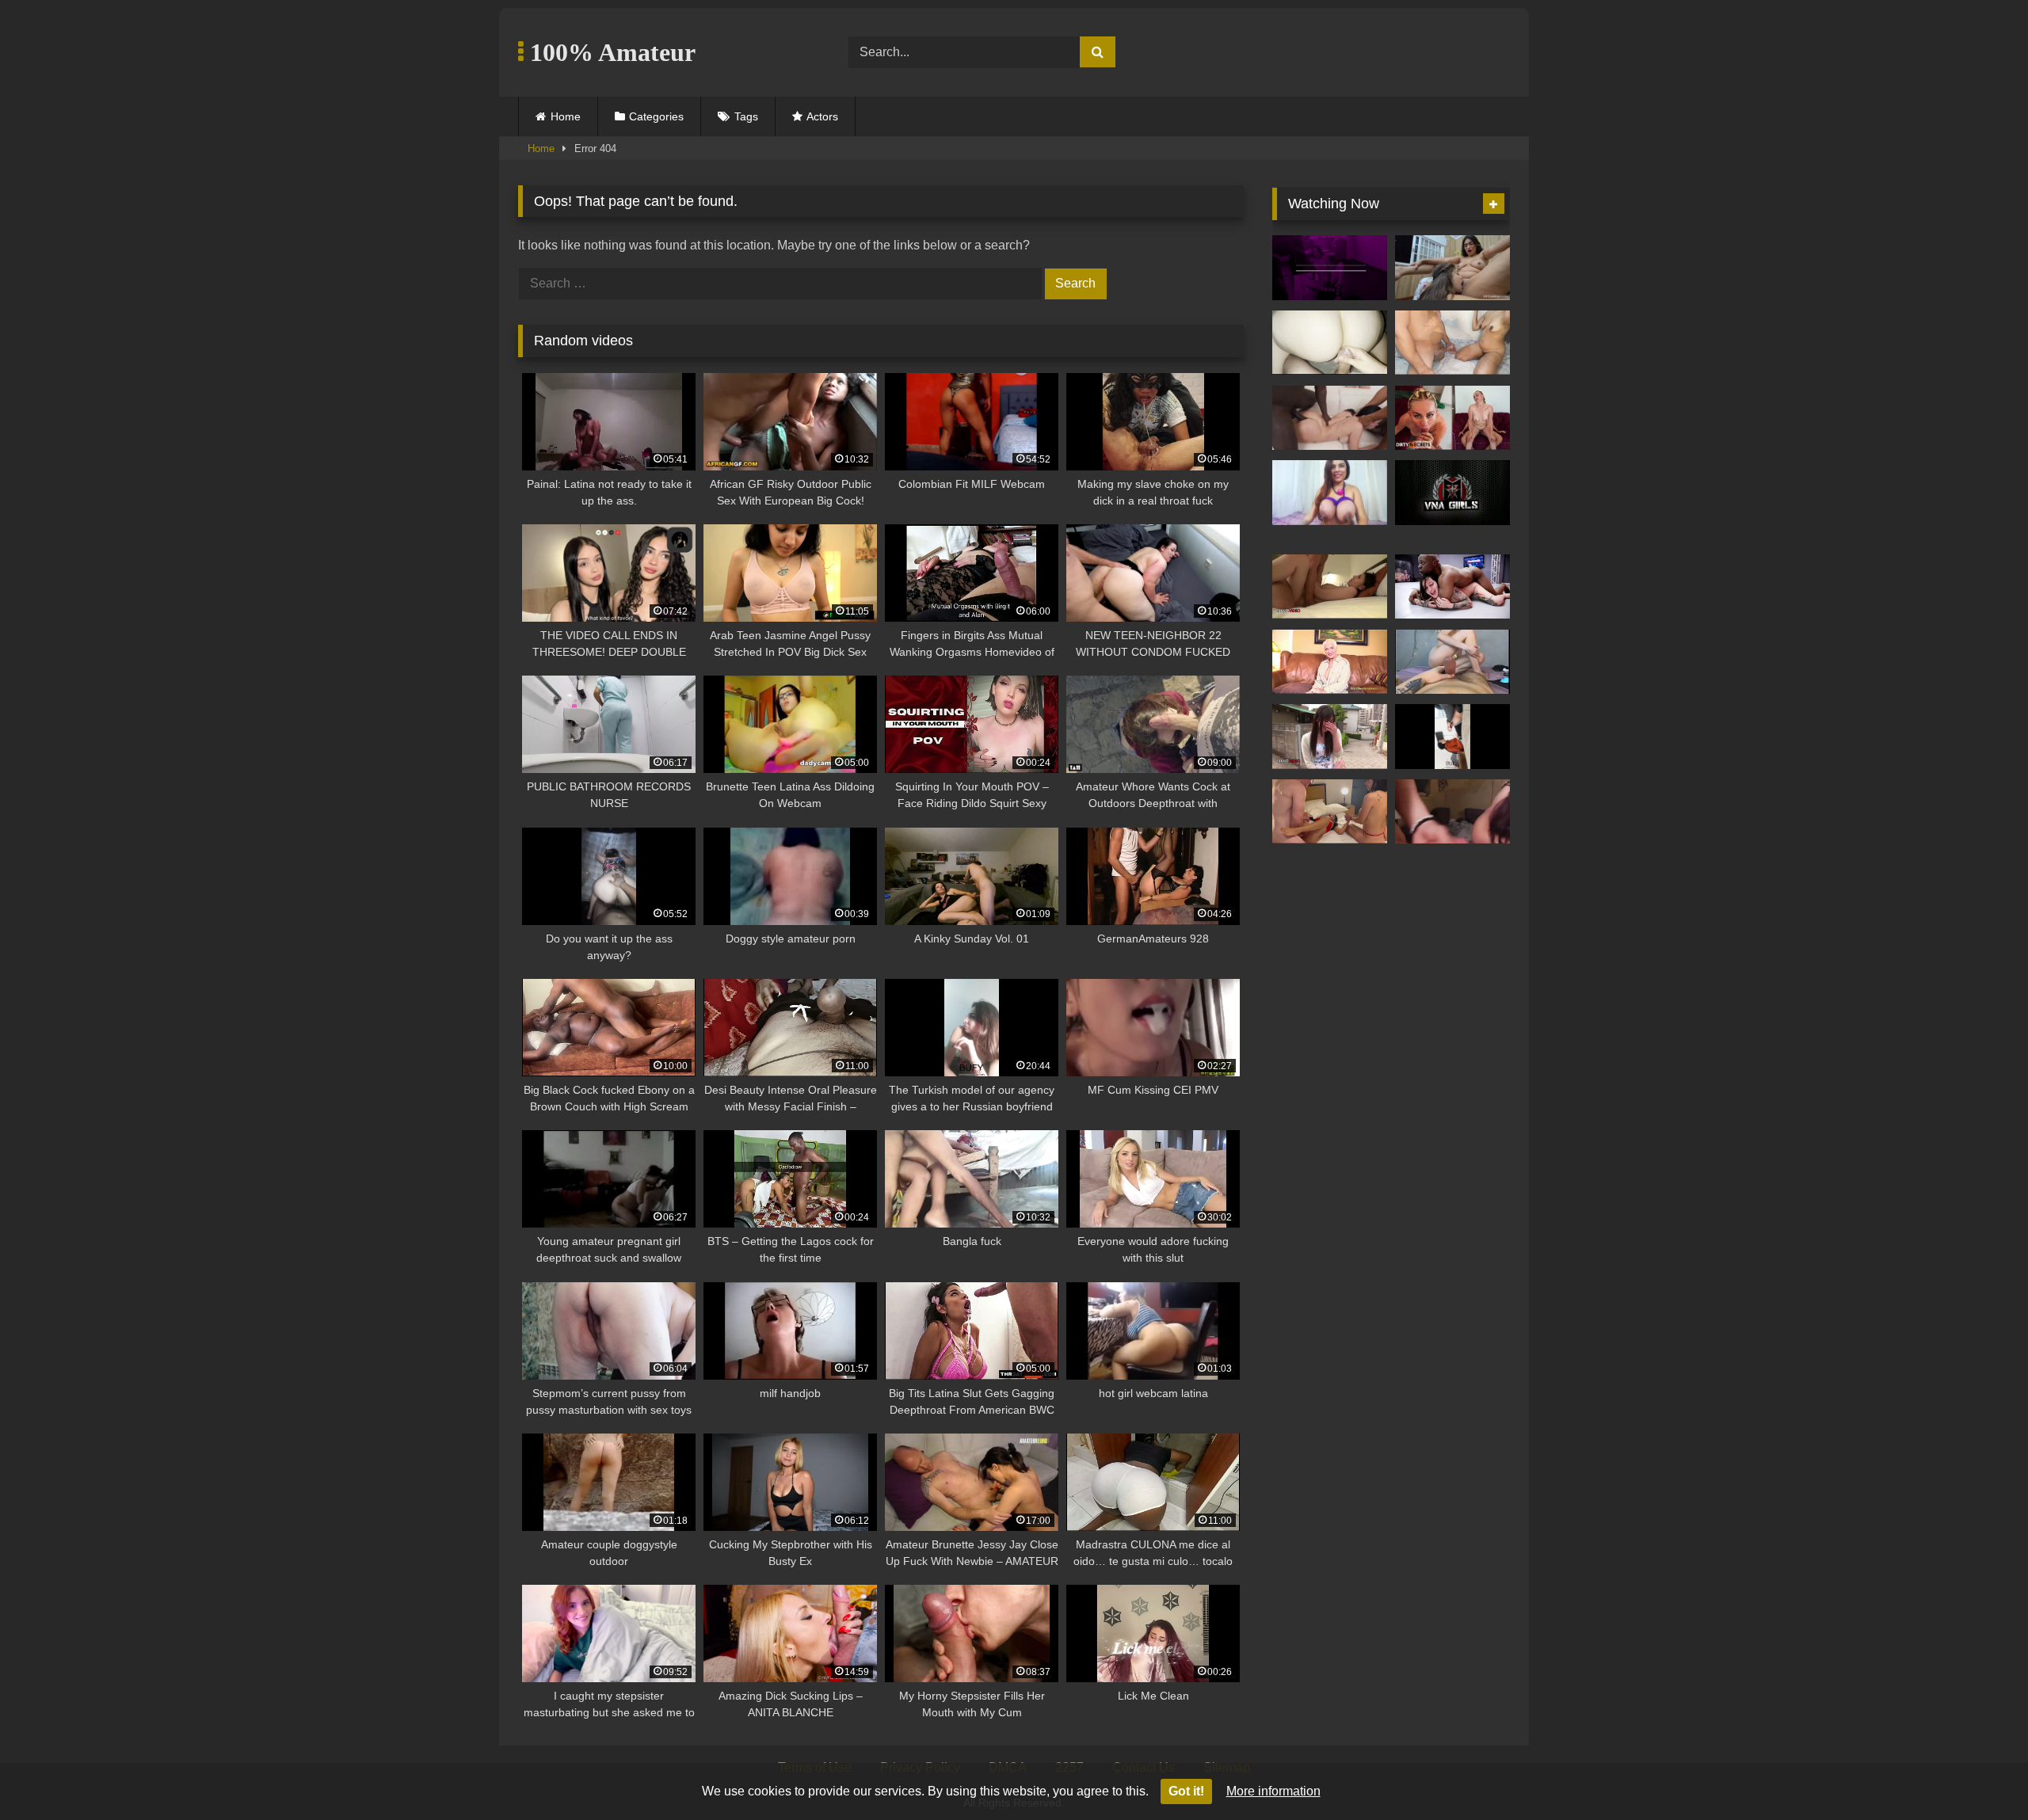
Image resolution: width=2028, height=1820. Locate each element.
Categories (656, 116)
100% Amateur (610, 52)
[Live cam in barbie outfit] (1330, 268)
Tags (746, 116)
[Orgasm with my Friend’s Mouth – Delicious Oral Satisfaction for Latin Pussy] (1452, 268)
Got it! (1186, 1791)
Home (566, 116)
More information (1273, 1791)
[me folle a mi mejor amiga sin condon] (1452, 662)
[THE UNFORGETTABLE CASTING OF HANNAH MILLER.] (1452, 418)
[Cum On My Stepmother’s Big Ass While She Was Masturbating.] (1330, 343)
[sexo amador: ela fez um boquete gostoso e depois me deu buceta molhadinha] (1452, 343)
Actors (822, 116)
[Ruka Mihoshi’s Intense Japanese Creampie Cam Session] (1330, 737)
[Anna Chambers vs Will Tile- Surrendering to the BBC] (1452, 587)
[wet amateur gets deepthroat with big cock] (1452, 812)
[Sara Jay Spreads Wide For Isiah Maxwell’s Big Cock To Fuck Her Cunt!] (1452, 493)
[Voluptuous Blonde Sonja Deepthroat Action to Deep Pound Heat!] (1330, 662)
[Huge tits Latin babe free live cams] (1330, 493)
